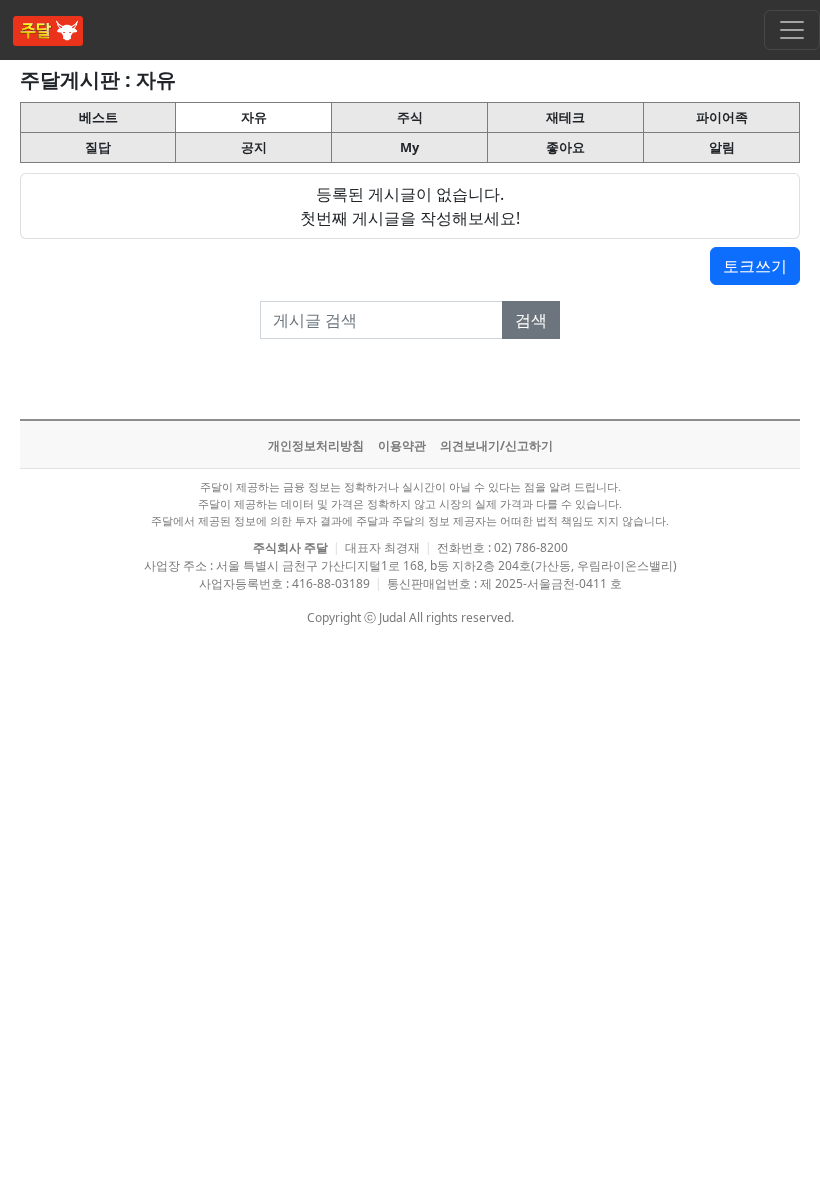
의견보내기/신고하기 (496, 445)
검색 (531, 320)
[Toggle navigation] (792, 30)
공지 (254, 147)
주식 (410, 117)
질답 (98, 147)
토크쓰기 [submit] (755, 266)
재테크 (565, 117)
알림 (722, 147)
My (409, 147)
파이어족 (722, 117)
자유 (254, 117)
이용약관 (402, 445)
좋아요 (565, 147)
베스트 (98, 117)
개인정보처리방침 (316, 445)
